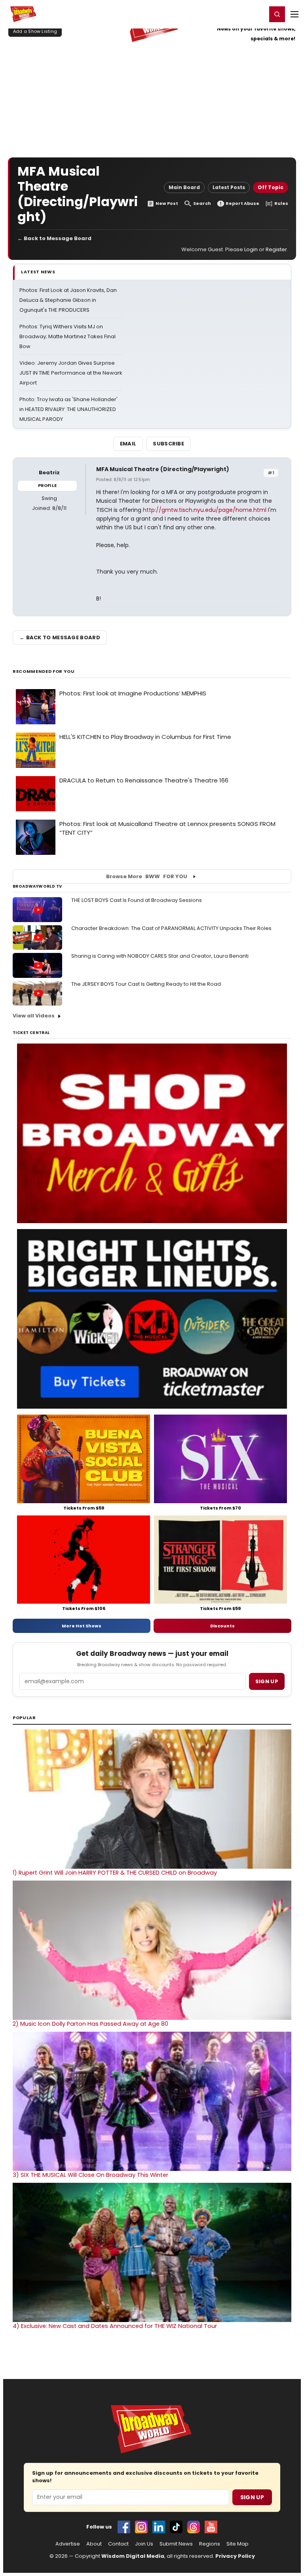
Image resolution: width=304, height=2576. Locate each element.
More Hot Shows (82, 1626)
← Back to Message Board (54, 238)
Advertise (68, 2544)
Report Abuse (242, 204)
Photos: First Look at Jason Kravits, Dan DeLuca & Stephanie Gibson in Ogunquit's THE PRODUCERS (68, 300)
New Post (167, 204)
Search (202, 204)
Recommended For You (44, 671)
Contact (118, 2544)
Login (257, 14)
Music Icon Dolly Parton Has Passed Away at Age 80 (90, 2024)
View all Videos (34, 1016)
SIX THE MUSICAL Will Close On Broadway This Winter (90, 2175)
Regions (210, 2544)
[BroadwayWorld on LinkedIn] (159, 2527)
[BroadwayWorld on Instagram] (141, 2527)
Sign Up (252, 2497)
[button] (277, 14)
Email (128, 444)
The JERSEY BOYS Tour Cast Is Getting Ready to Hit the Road (146, 984)
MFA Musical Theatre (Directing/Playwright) (163, 469)
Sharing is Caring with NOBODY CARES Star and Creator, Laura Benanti (160, 956)
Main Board (184, 187)
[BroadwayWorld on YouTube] (211, 2527)
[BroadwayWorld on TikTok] (176, 2527)
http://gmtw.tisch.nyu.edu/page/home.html (205, 510)
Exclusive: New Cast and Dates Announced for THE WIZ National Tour (115, 2326)
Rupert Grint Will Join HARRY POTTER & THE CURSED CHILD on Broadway (115, 1873)
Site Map (237, 2544)
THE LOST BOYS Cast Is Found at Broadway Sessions (137, 900)
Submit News (176, 2544)
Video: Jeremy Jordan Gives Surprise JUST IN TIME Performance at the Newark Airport (71, 373)
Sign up (267, 1681)
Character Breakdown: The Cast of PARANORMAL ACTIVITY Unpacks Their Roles (171, 928)
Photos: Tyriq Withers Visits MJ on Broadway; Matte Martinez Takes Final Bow (67, 336)
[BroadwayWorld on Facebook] (124, 2527)
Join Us (144, 2544)
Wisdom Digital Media (133, 2556)
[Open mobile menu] (294, 14)
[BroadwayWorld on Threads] (194, 2527)
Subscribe (168, 444)
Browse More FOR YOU (147, 876)
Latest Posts (229, 187)
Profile (47, 485)
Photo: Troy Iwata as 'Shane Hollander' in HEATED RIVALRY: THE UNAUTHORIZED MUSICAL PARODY (68, 409)
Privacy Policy (235, 2556)
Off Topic (271, 187)
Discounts (222, 1626)
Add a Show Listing (35, 31)
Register (235, 14)
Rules (281, 204)
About (94, 2544)
